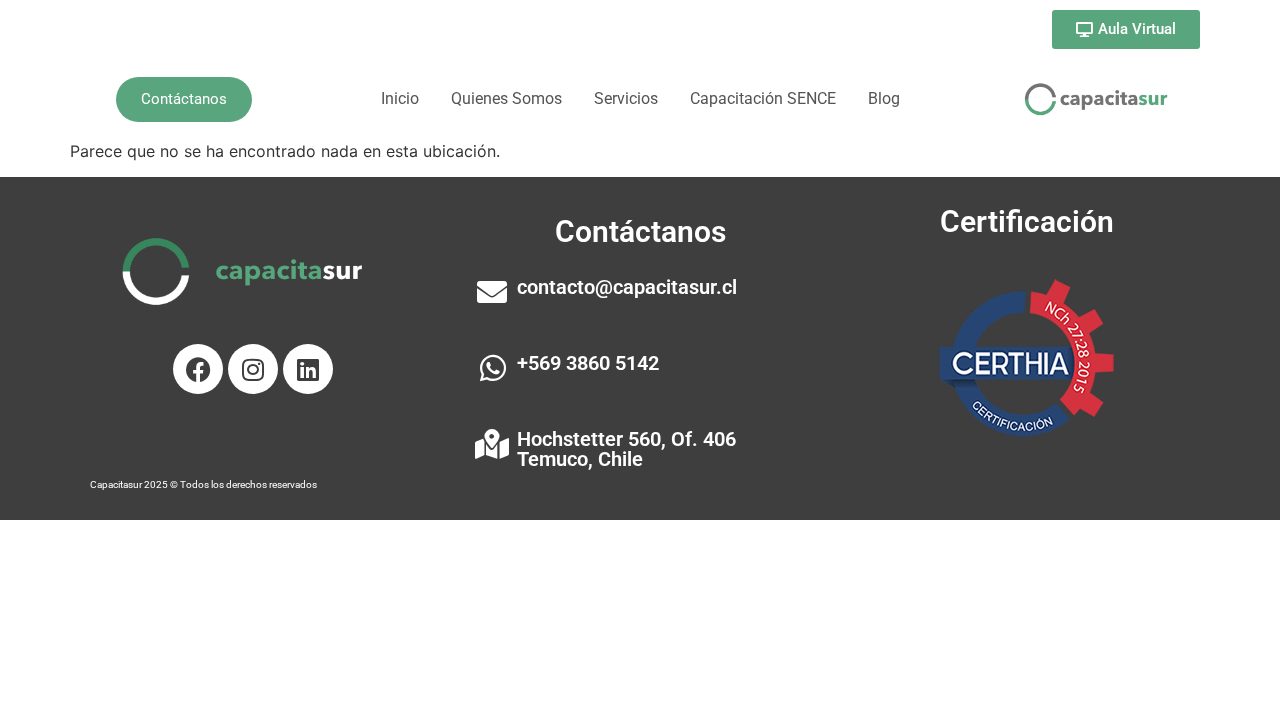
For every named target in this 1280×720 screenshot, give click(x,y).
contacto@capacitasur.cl (627, 287)
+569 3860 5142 (588, 363)
